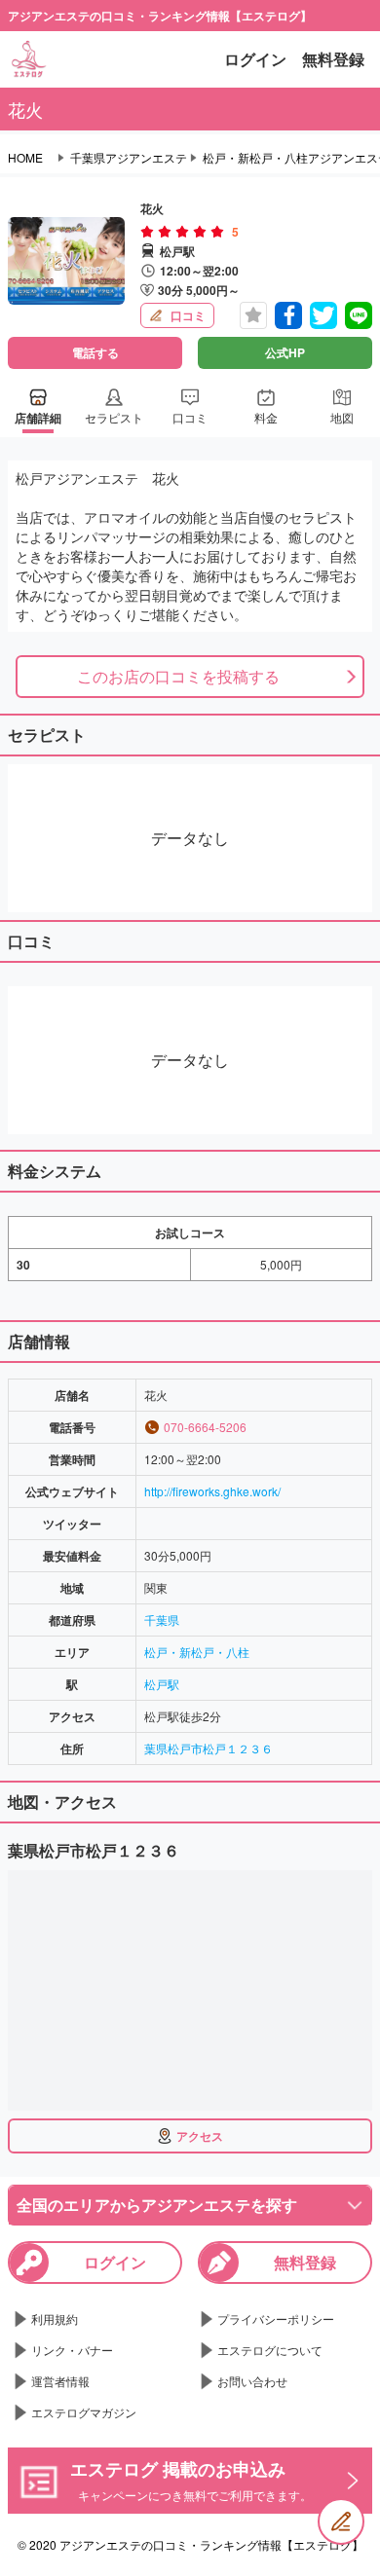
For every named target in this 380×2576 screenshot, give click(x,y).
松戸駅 (162, 1684)
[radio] (149, 232)
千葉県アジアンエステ (129, 158)
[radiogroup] (182, 232)
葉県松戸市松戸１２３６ (209, 1748)
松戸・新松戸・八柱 (197, 1652)
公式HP (285, 352)
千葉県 (162, 1619)
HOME (25, 158)
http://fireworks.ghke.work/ (212, 1491)
